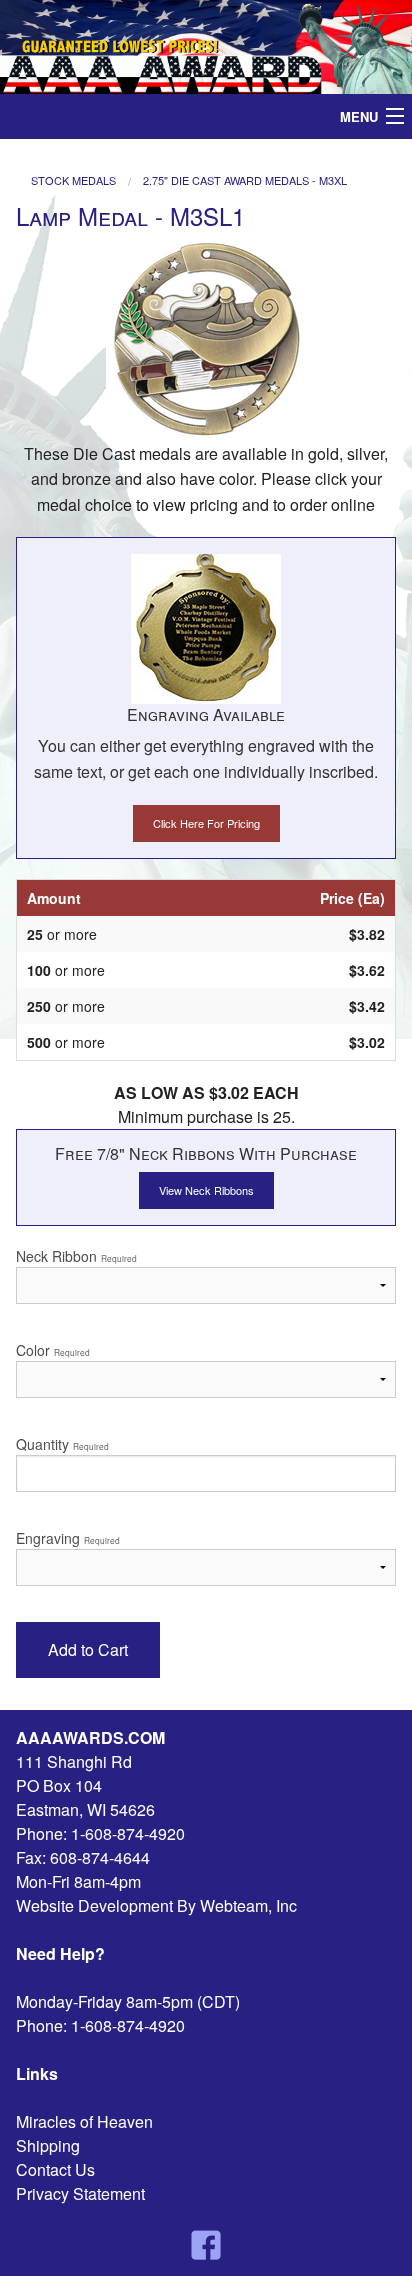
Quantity (62, 1444)
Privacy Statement (80, 2193)
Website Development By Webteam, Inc (156, 1905)
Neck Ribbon (76, 1256)
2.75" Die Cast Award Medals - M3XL (245, 180)
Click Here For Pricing (206, 823)
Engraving (68, 1538)
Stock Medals (73, 180)
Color (53, 1350)
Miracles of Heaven (84, 2121)
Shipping (48, 2145)
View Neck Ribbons (206, 1190)
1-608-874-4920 (128, 1833)
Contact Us (55, 2169)
